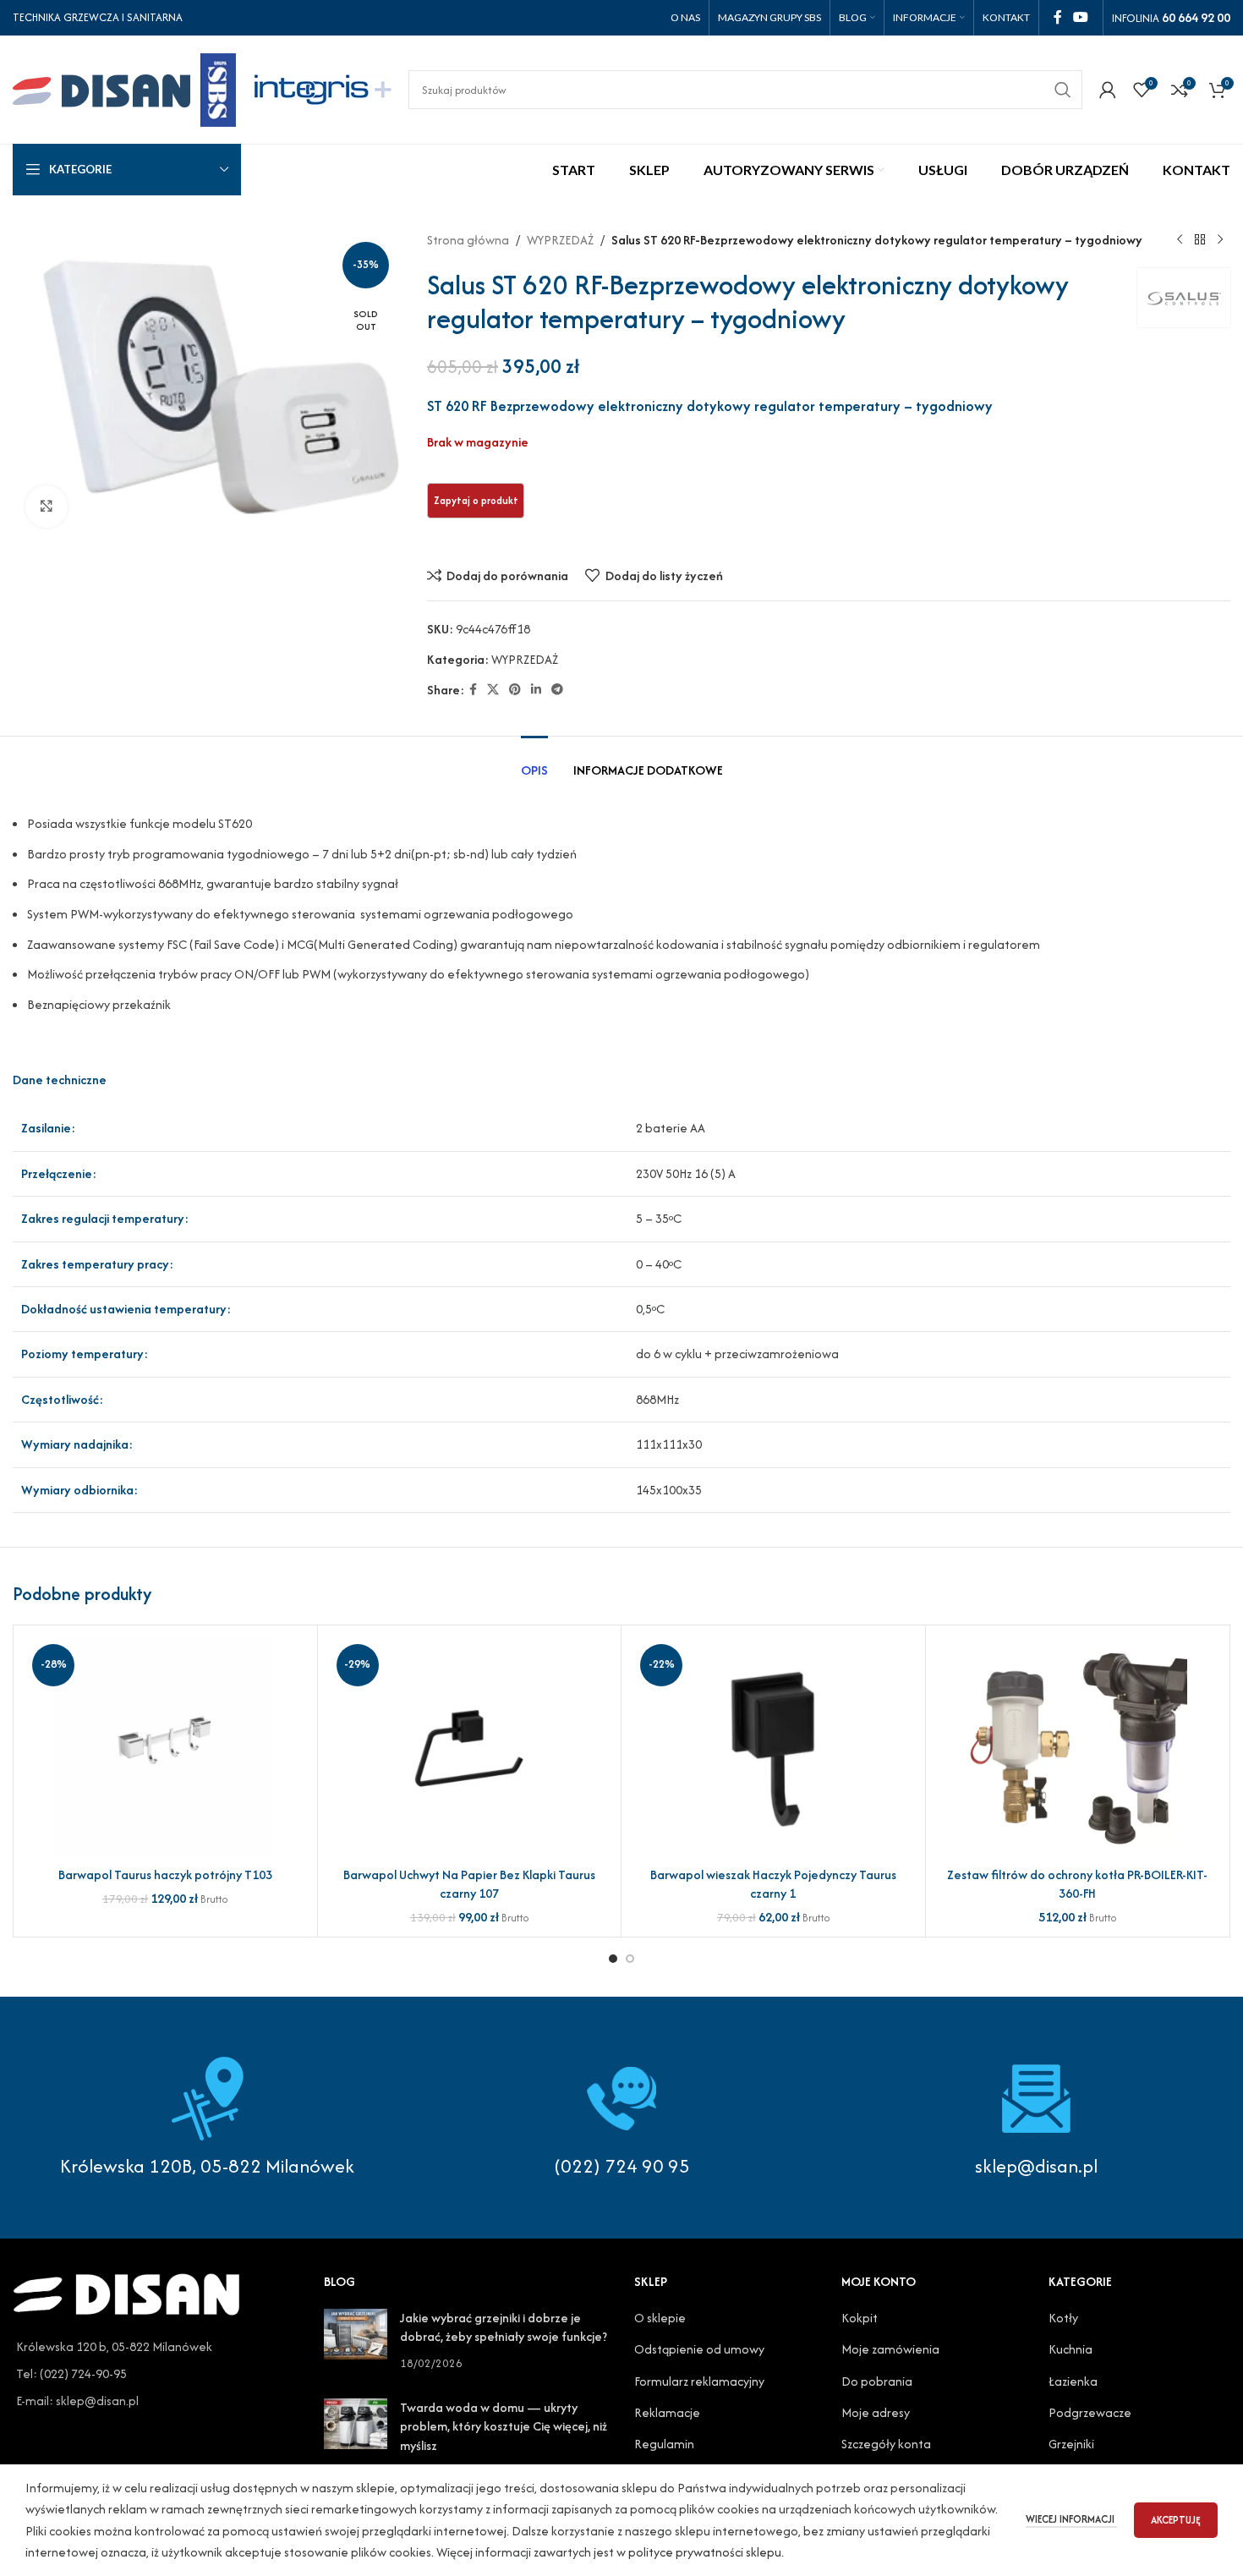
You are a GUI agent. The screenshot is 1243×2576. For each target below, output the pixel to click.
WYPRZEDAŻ (560, 240)
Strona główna (468, 240)
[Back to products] (1200, 240)
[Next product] (1220, 240)
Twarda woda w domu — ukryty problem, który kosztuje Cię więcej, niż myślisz (504, 2426)
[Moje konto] (1108, 90)
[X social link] (493, 690)
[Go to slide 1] (613, 1959)
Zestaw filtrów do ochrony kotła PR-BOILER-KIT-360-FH (1077, 1884)
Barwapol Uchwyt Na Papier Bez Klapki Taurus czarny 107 (469, 1884)
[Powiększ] (47, 507)
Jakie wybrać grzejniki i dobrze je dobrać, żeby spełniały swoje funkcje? (504, 2327)
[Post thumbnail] (356, 2340)
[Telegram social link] (557, 690)
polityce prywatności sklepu (705, 2552)
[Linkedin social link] (536, 690)
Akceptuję (1176, 2520)
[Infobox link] (621, 2118)
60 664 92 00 (1196, 17)
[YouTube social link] (1081, 17)
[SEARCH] (1063, 90)
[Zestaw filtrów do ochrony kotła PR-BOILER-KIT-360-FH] (1078, 1748)
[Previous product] (1180, 240)
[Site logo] (124, 88)
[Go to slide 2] (630, 1959)
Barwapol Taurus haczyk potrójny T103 (165, 1874)
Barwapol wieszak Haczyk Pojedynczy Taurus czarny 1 (773, 1884)
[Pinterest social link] (515, 690)
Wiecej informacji (1071, 2519)
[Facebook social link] (1057, 17)
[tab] (534, 762)
